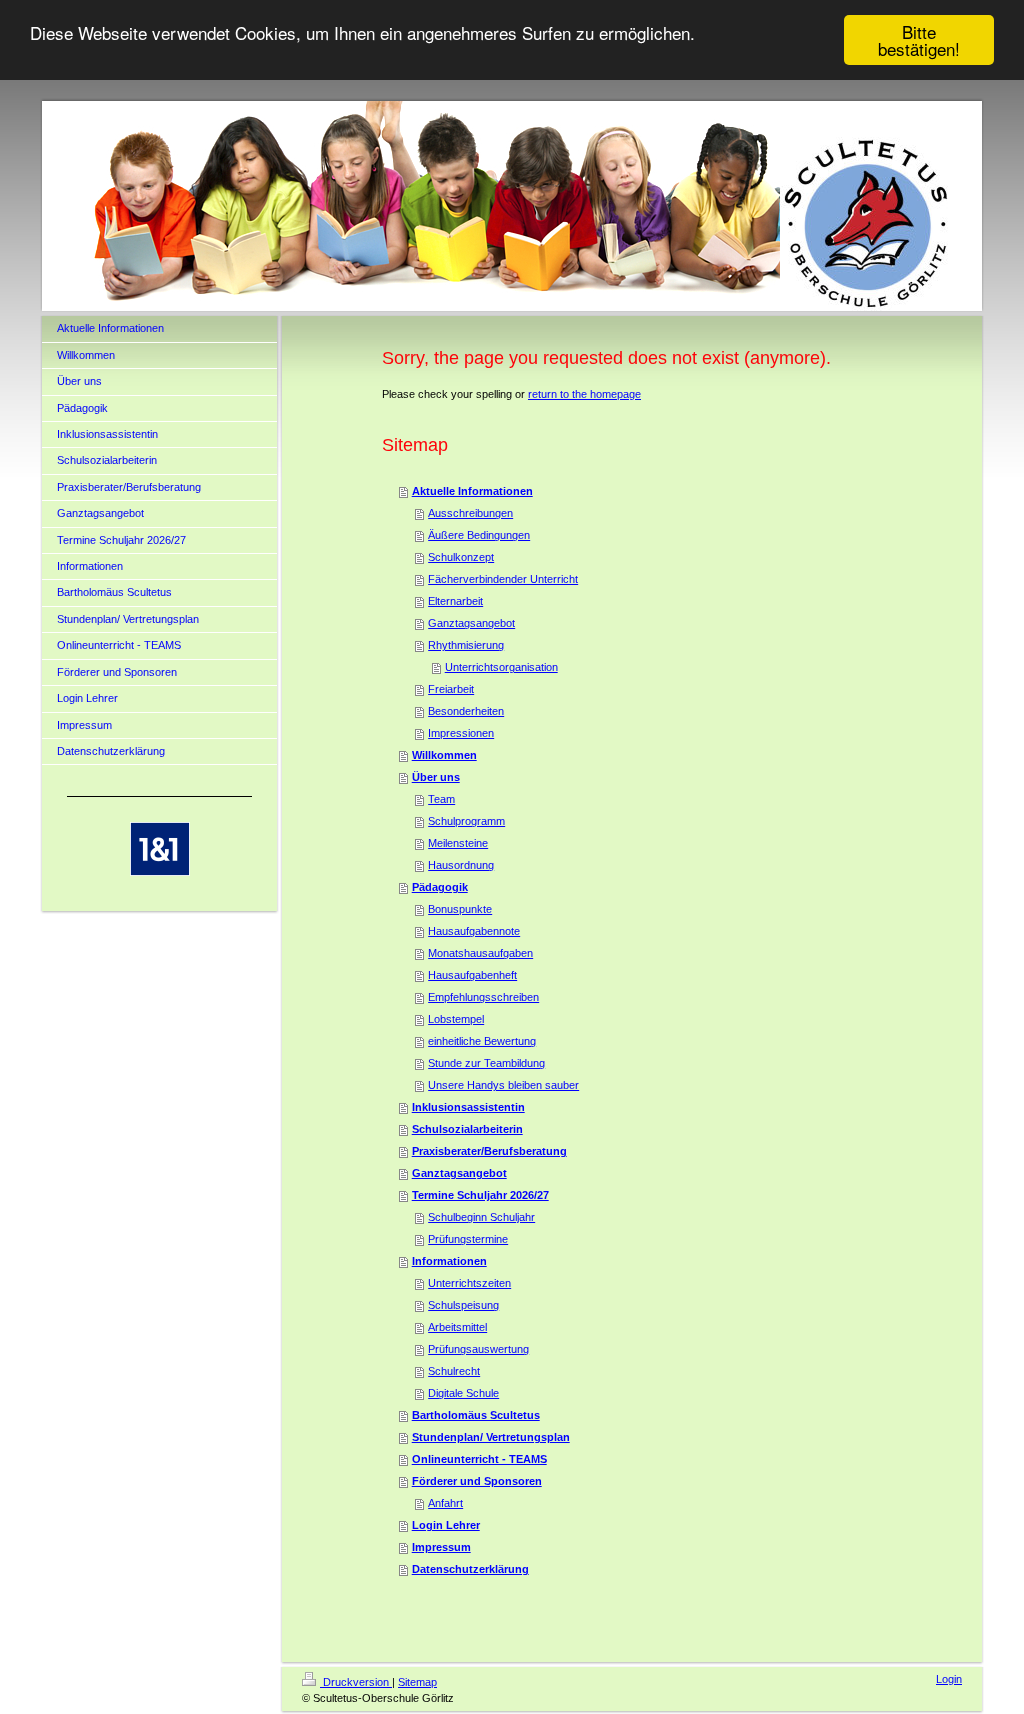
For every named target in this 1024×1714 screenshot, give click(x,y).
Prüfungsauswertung (478, 1349)
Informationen (449, 1261)
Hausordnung (461, 865)
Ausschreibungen (470, 513)
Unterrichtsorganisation (501, 667)
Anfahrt (445, 1503)
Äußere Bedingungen (479, 535)
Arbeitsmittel (457, 1327)
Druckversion (356, 1682)
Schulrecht (454, 1371)
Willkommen (444, 755)
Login (949, 1679)
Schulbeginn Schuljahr (481, 1217)
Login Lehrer (446, 1525)
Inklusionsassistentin (468, 1107)
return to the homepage (584, 394)
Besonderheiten (466, 711)
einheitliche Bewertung (482, 1041)
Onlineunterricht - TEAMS (479, 1459)
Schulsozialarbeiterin (467, 1129)
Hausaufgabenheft (472, 975)
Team (441, 799)
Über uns (436, 777)
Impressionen (461, 733)
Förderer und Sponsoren (477, 1481)
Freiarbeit (451, 689)
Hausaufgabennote (474, 931)
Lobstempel (456, 1019)
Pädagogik (440, 887)
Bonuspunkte (460, 909)
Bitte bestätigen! (919, 40)
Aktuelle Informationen (472, 491)
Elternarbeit (455, 601)
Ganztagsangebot (471, 623)
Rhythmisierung (466, 645)
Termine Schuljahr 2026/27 (480, 1195)
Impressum (441, 1547)
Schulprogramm (466, 821)
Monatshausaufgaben (480, 953)
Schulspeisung (463, 1305)
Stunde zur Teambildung (486, 1063)
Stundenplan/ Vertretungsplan (491, 1437)
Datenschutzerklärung (470, 1569)
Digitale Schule (463, 1393)
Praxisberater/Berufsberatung (489, 1151)
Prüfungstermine (468, 1239)
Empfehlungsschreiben (483, 997)
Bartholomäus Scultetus (476, 1415)
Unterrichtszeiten (469, 1283)
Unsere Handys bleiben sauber (503, 1085)
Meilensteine (458, 843)
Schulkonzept (461, 557)
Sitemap (417, 1682)
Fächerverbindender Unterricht (503, 579)
